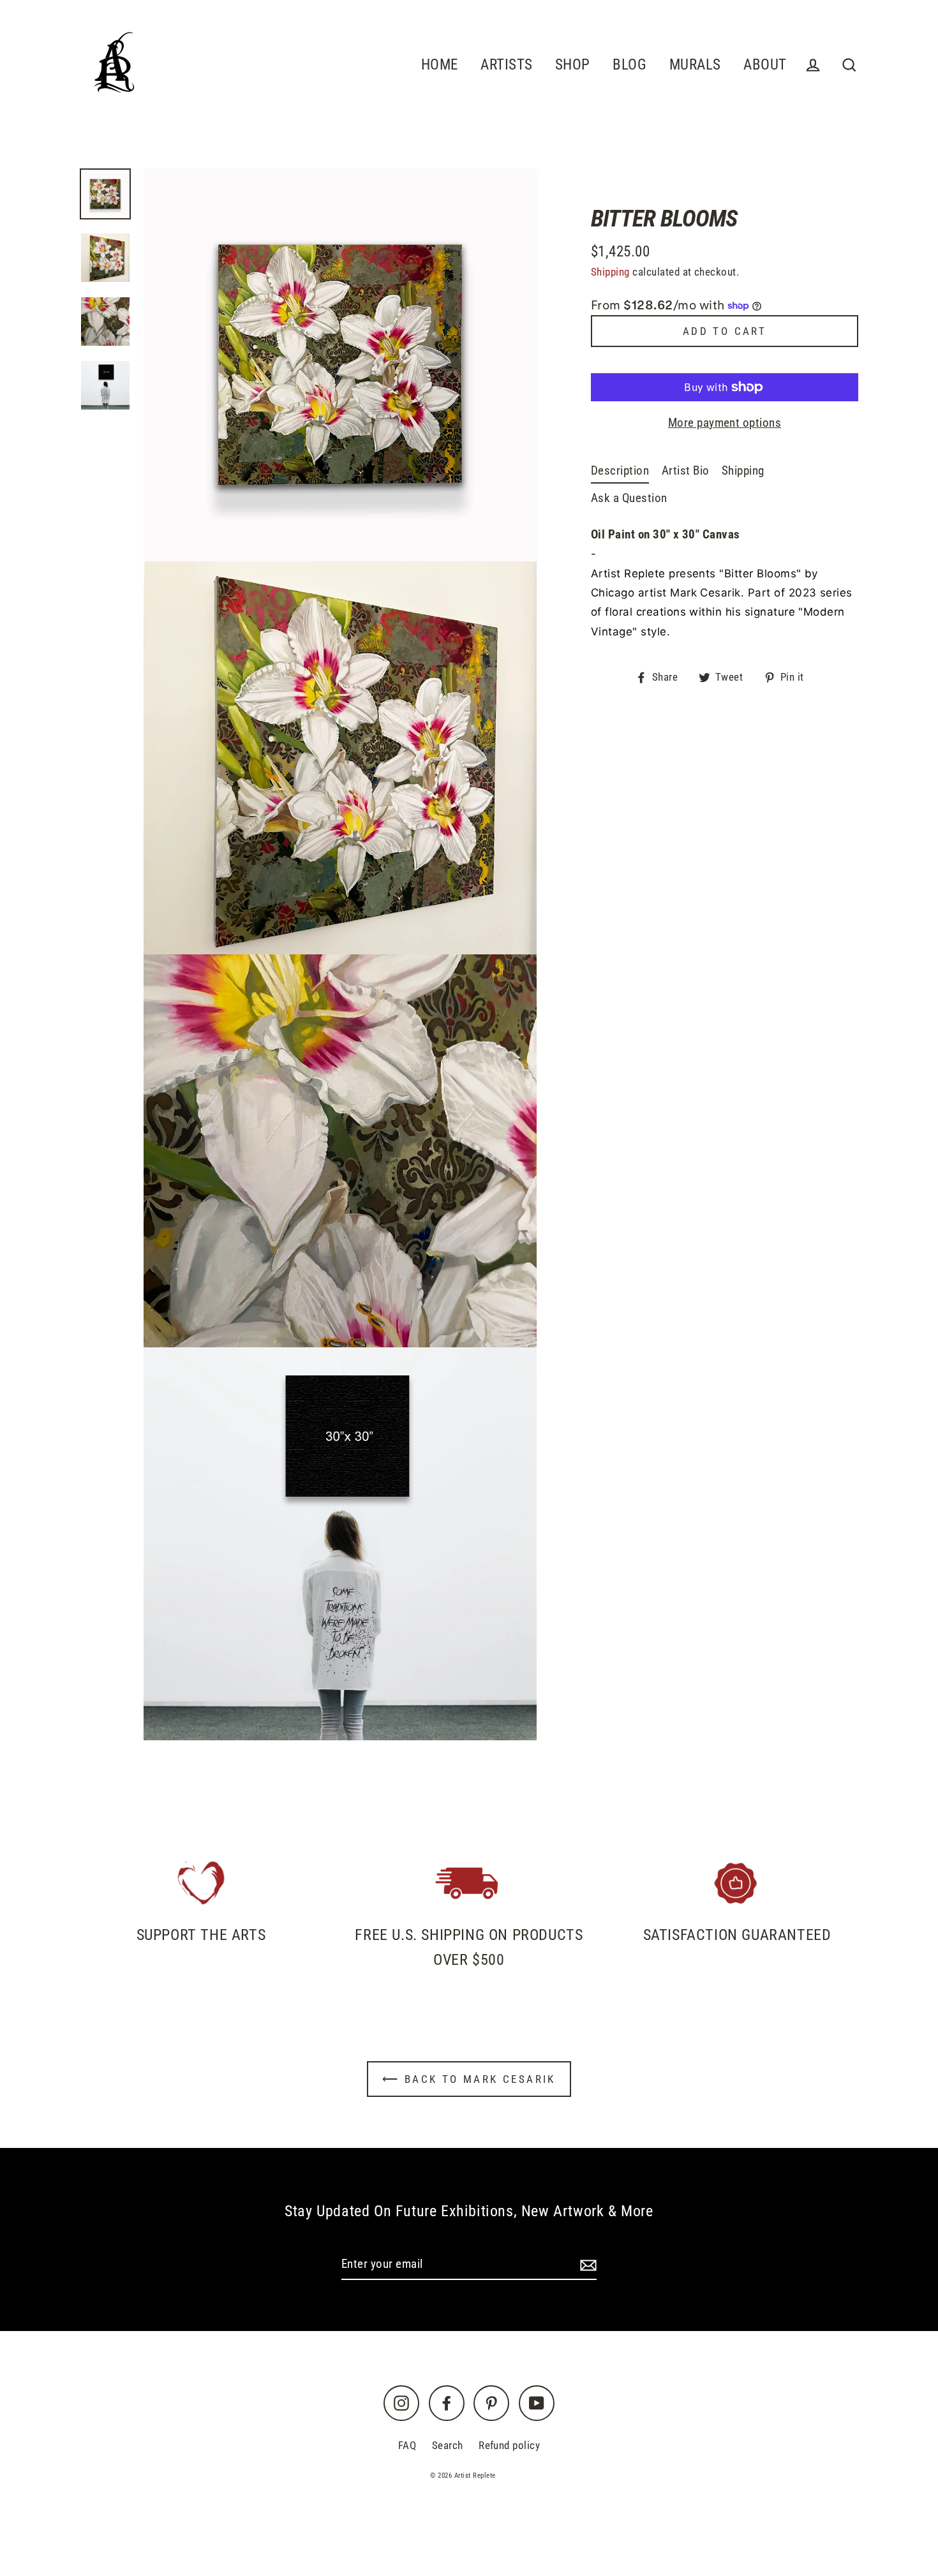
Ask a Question (629, 498)
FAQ (407, 2445)
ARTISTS (506, 64)
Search (448, 2445)
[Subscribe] (586, 2265)
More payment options (725, 423)
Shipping (610, 272)
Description (620, 470)
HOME (440, 64)
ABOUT (765, 64)
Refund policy (509, 2445)
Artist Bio (686, 470)
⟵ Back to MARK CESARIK (469, 2079)
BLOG (629, 64)
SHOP (573, 64)
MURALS (695, 64)
